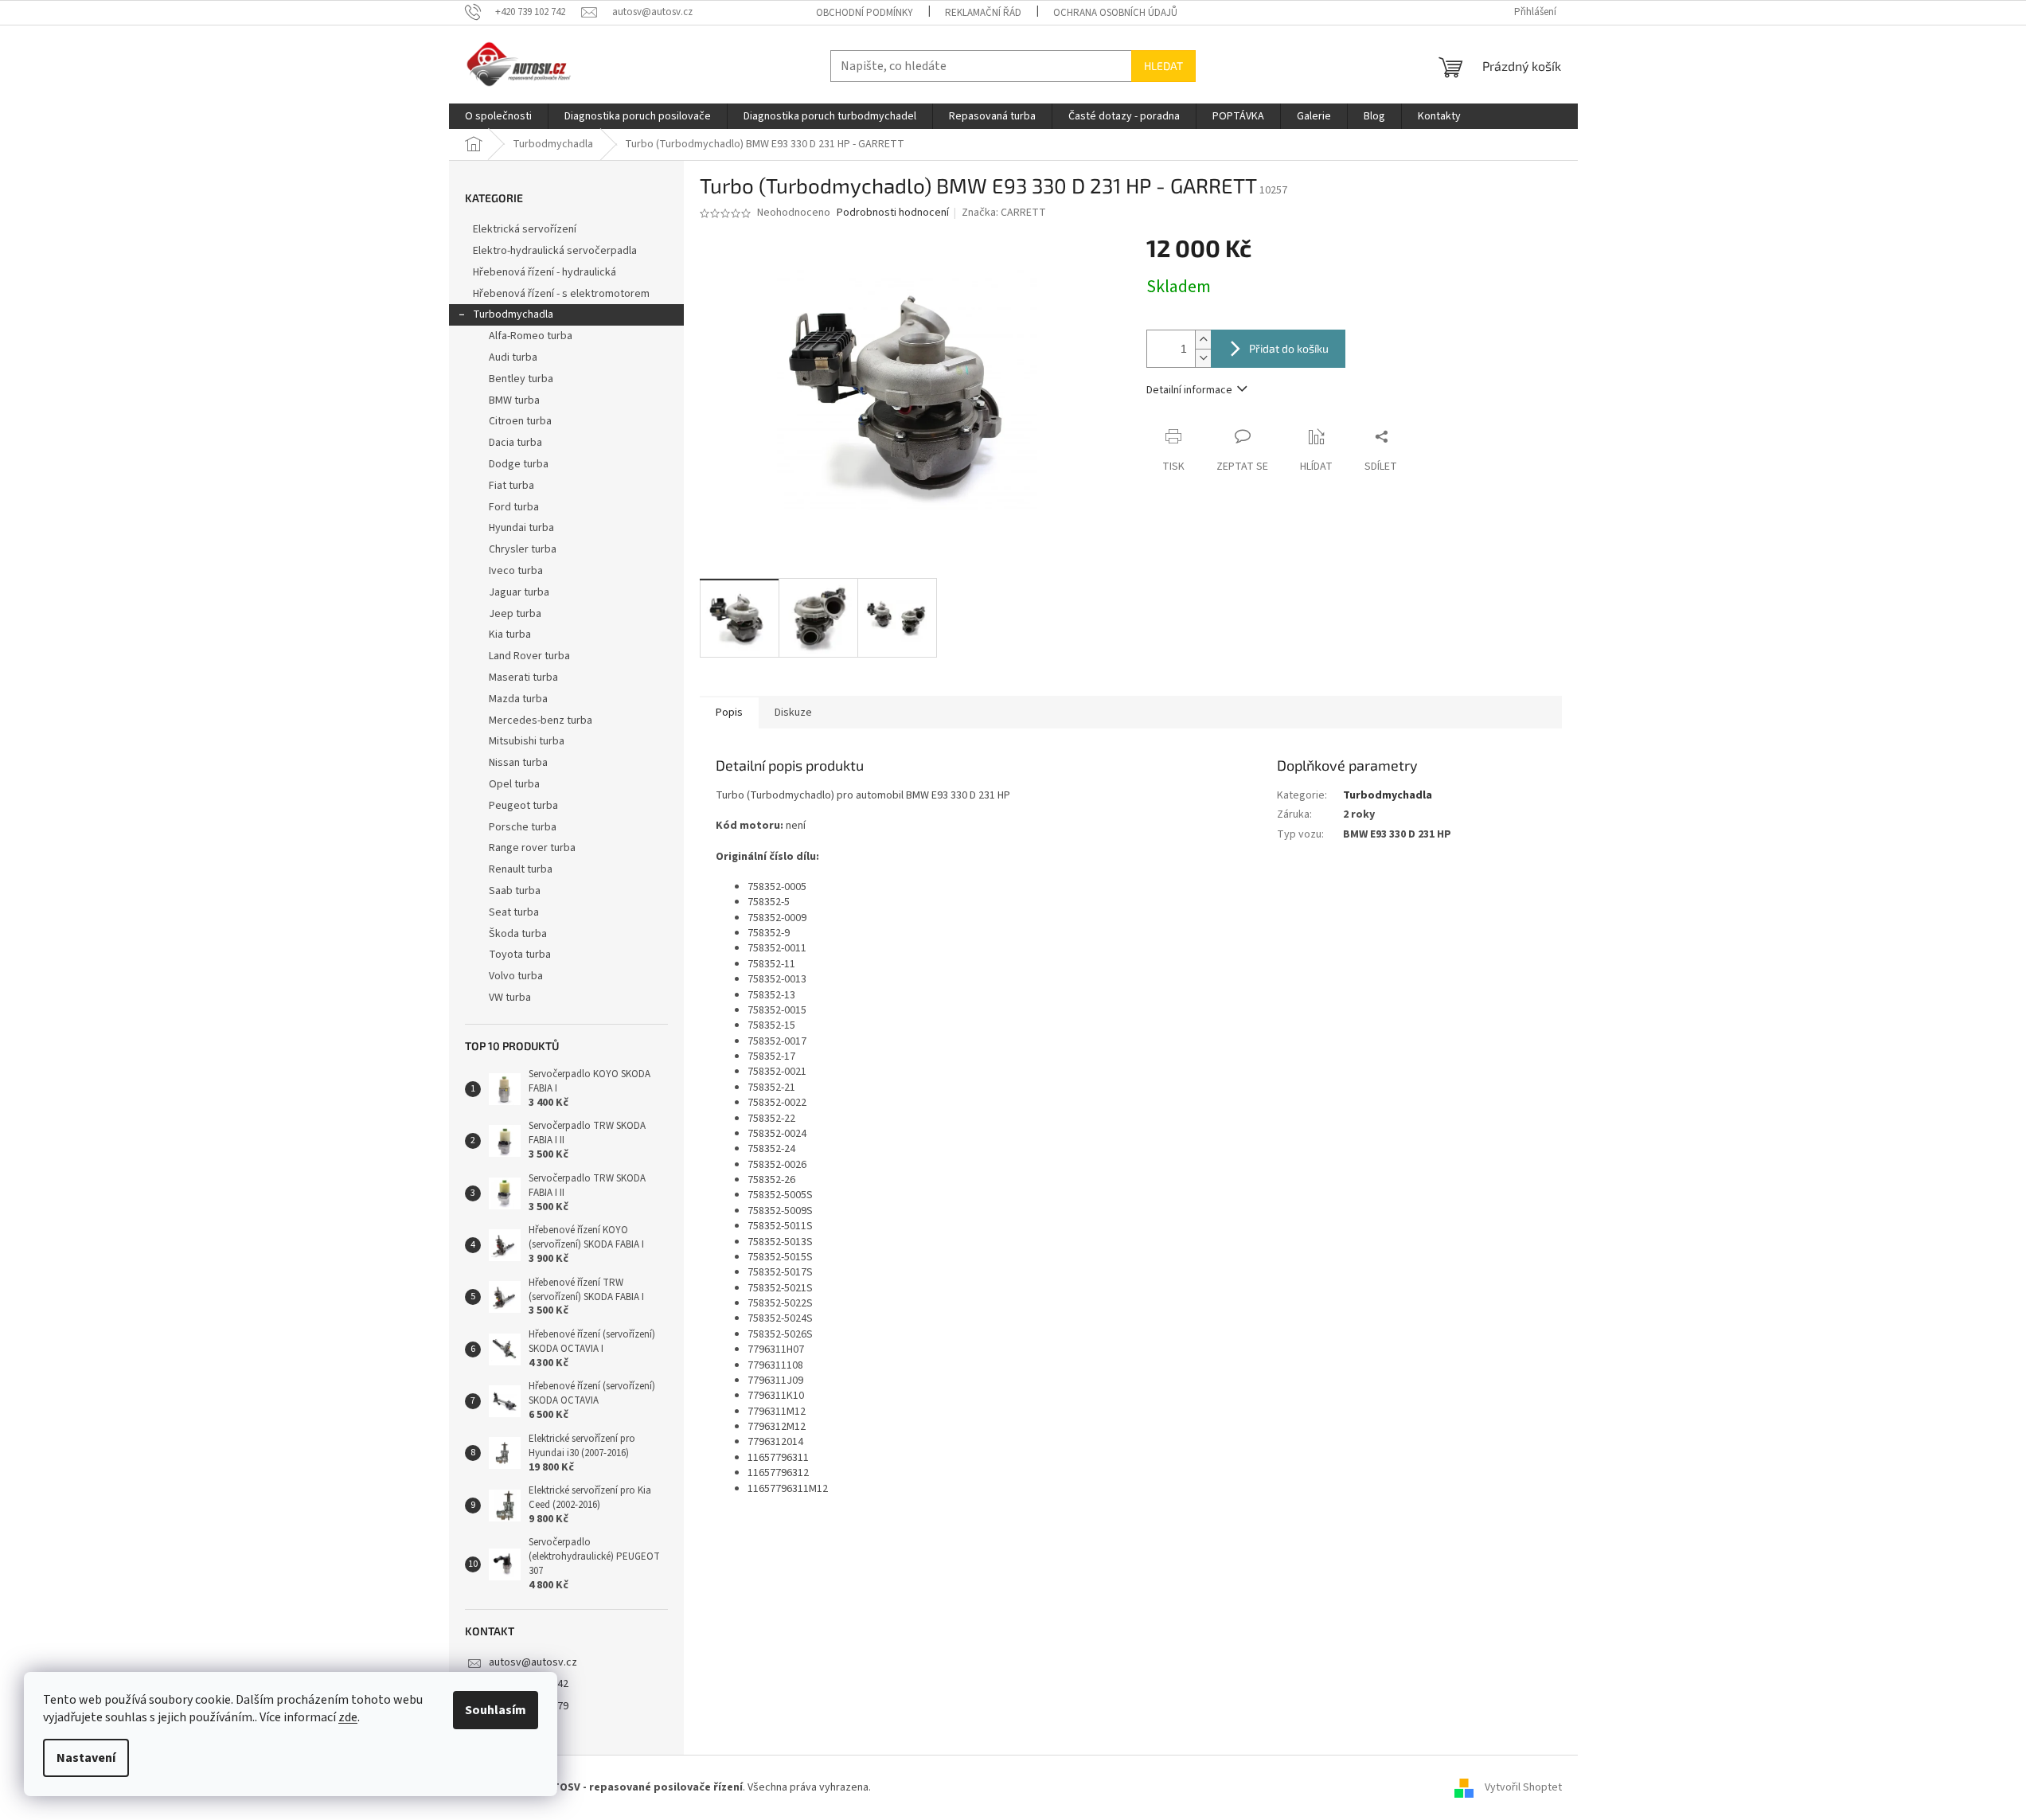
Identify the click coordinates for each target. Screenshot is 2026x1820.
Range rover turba (532, 848)
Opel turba (514, 784)
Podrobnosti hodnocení (893, 213)
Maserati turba (523, 678)
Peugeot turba (523, 806)
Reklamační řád (983, 13)
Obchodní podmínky (865, 13)
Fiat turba (511, 486)
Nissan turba (518, 763)
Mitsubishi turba (527, 741)
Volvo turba (516, 976)
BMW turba (514, 400)
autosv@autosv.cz (533, 1662)
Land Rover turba (529, 656)
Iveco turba (516, 571)
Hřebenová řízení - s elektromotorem (561, 294)
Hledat (1163, 66)
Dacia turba (515, 443)
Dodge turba (519, 464)
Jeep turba (515, 614)
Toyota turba (520, 955)
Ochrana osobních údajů (1115, 13)
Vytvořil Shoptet (1523, 1787)
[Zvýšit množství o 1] (1203, 340)
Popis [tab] (729, 713)
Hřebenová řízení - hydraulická (545, 272)
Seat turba (514, 912)
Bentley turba (521, 379)
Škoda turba (518, 934)
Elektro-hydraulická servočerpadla (555, 251)
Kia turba (510, 635)
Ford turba (514, 507)
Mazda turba (518, 699)
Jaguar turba (519, 592)
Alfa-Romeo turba (531, 336)
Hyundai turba (521, 528)
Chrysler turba (523, 549)
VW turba (510, 998)
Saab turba (515, 891)
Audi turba (513, 357)
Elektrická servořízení (526, 229)
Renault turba (521, 869)
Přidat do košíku (1289, 348)
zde (348, 1717)
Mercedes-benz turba (541, 721)
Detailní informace (1189, 390)
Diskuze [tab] (793, 713)
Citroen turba (520, 421)
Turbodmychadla (513, 314)
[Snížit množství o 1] (1203, 358)
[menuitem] (498, 116)
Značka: (1004, 213)
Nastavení (86, 1758)
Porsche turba (523, 827)
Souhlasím (496, 1710)
